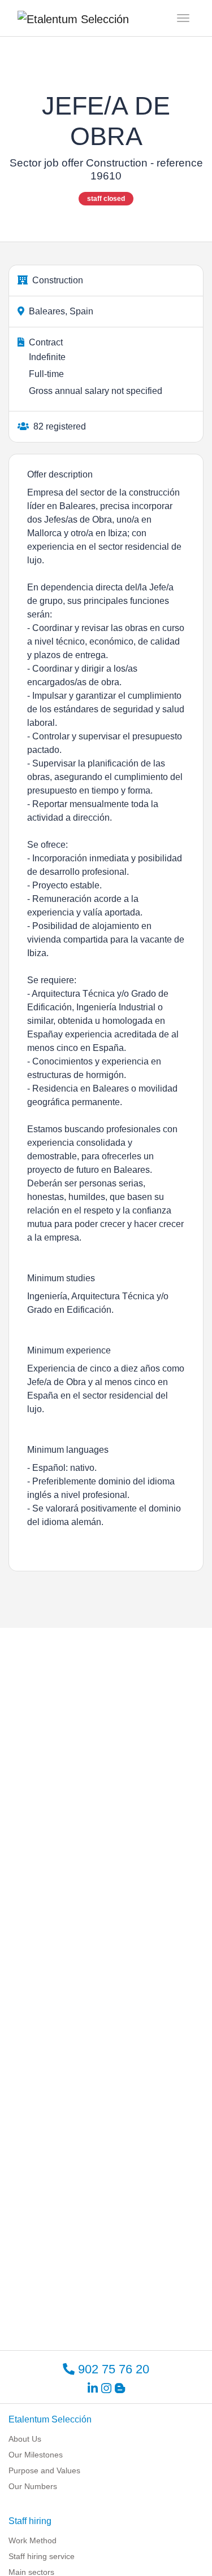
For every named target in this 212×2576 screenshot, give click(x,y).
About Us (25, 2439)
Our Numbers (33, 2486)
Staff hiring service (42, 2556)
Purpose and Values (44, 2470)
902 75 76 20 (112, 2369)
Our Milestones (36, 2455)
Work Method (33, 2540)
